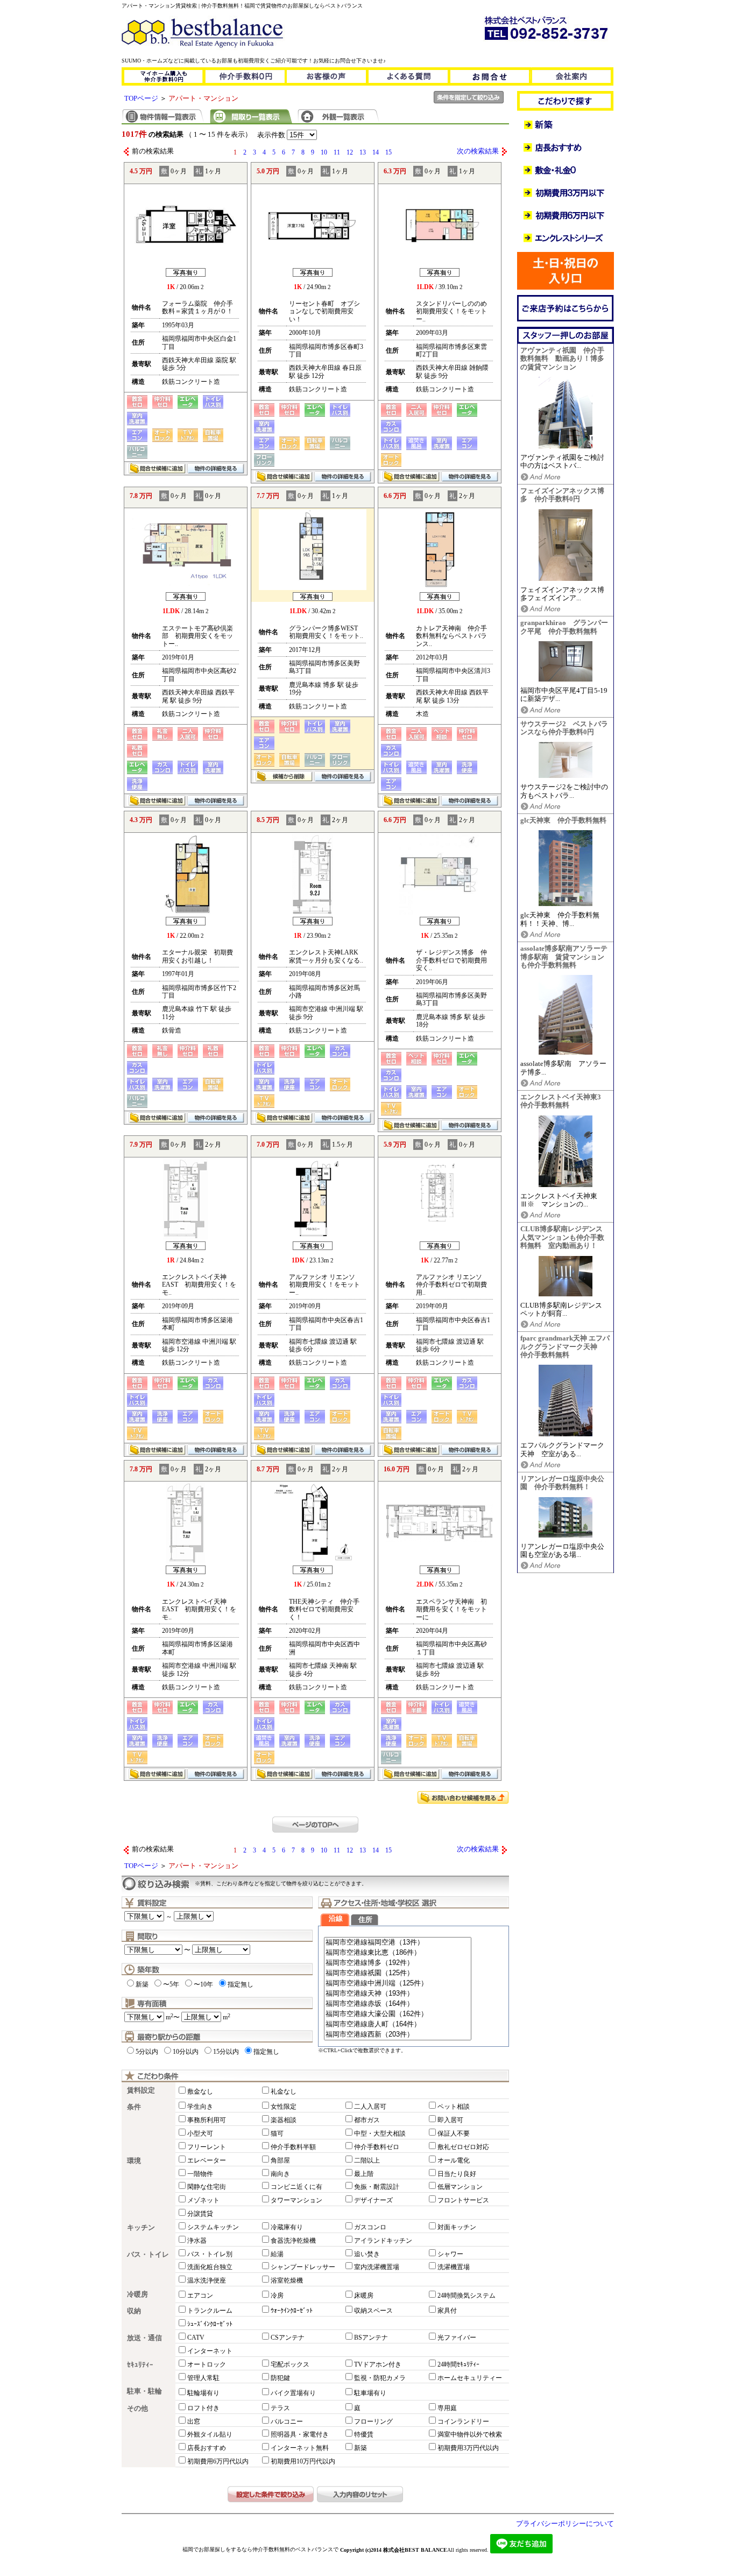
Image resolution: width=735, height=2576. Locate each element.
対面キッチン (457, 2227)
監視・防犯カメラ (380, 2378)
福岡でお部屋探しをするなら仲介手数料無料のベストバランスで (260, 2549)
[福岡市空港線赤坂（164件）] (398, 2004)
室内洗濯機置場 (377, 2267)
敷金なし (200, 2091)
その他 (137, 2409)
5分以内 (147, 2052)
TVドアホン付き (378, 2364)
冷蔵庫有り (287, 2227)
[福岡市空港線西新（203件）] (398, 2035)
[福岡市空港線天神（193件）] (398, 1994)
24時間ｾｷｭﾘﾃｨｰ (458, 2364)
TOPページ (141, 99)
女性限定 (284, 2107)
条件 (134, 2107)
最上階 (364, 2174)
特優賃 (364, 2434)
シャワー (450, 2254)
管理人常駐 (203, 2378)
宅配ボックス (290, 2364)
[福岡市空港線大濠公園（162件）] (398, 2014)
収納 (134, 2311)
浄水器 (197, 2241)
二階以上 (367, 2160)
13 (363, 152)
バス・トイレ (148, 2255)
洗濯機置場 (454, 2267)
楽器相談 (284, 2120)
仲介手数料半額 (293, 2147)
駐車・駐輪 (144, 2391)
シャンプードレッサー (303, 2267)
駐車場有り (370, 2393)
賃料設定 (141, 2090)
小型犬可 (200, 2133)
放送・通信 (144, 2338)
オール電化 (454, 2160)
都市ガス (367, 2120)
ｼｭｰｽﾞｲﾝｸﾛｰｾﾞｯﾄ (210, 2324)
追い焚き (367, 2254)
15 (388, 152)
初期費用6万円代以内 (218, 2461)
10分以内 (186, 2052)
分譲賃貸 (200, 2214)
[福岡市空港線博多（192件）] (398, 1963)
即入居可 (450, 2120)
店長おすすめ (207, 2448)
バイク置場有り (293, 2393)
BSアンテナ (371, 2338)
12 (350, 152)
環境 (134, 2161)
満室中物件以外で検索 (470, 2434)
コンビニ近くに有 (296, 2187)
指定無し (241, 1984)
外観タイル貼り (210, 2434)
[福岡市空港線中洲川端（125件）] (398, 1984)
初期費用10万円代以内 (303, 2461)
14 (376, 152)
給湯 (277, 2254)
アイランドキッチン (383, 2241)
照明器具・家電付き (300, 2434)
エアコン (200, 2296)
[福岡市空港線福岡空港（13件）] (398, 1943)
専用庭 (447, 2408)
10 (324, 152)
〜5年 (171, 1984)
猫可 (277, 2133)
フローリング (373, 2421)
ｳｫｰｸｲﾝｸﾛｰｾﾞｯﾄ (292, 2311)
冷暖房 (137, 2294)
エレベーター (207, 2160)
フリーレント (207, 2147)
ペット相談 (454, 2107)
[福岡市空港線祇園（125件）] (398, 1973)
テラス (280, 2408)
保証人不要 (454, 2133)
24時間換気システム (467, 2296)
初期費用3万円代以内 (468, 2448)
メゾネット (203, 2200)
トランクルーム (210, 2311)
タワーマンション (296, 2200)
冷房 (277, 2296)
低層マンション (460, 2187)
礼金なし (284, 2091)
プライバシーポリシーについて (565, 2524)
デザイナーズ (373, 2200)
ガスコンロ (370, 2227)
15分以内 (226, 2052)
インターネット (210, 2351)
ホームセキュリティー (470, 2378)
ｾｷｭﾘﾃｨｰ (140, 2365)
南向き (280, 2174)
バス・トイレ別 (210, 2254)
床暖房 (364, 2296)
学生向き (200, 2107)
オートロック (207, 2364)
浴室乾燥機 (287, 2280)
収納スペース (373, 2311)
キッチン (141, 2228)
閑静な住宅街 (207, 2187)
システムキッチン (213, 2227)
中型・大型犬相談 (380, 2133)
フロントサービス (463, 2200)
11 (337, 152)
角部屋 (280, 2160)
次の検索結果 (478, 151)
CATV (196, 2338)
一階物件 (200, 2174)
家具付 (447, 2311)
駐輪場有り (203, 2393)
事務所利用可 (207, 2120)
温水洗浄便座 (207, 2280)
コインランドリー (463, 2421)
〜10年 (203, 1984)
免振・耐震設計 (377, 2187)
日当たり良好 (457, 2174)
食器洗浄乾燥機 (293, 2241)
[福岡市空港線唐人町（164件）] (398, 2024)
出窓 (194, 2421)
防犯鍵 (280, 2378)
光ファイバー (457, 2338)
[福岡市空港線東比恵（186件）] (398, 1953)
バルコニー (287, 2421)
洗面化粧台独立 (210, 2267)
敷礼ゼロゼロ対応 (463, 2147)
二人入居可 (370, 2107)
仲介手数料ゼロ (377, 2147)
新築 (142, 1984)
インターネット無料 (300, 2448)
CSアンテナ (288, 2338)
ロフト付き (203, 2408)
